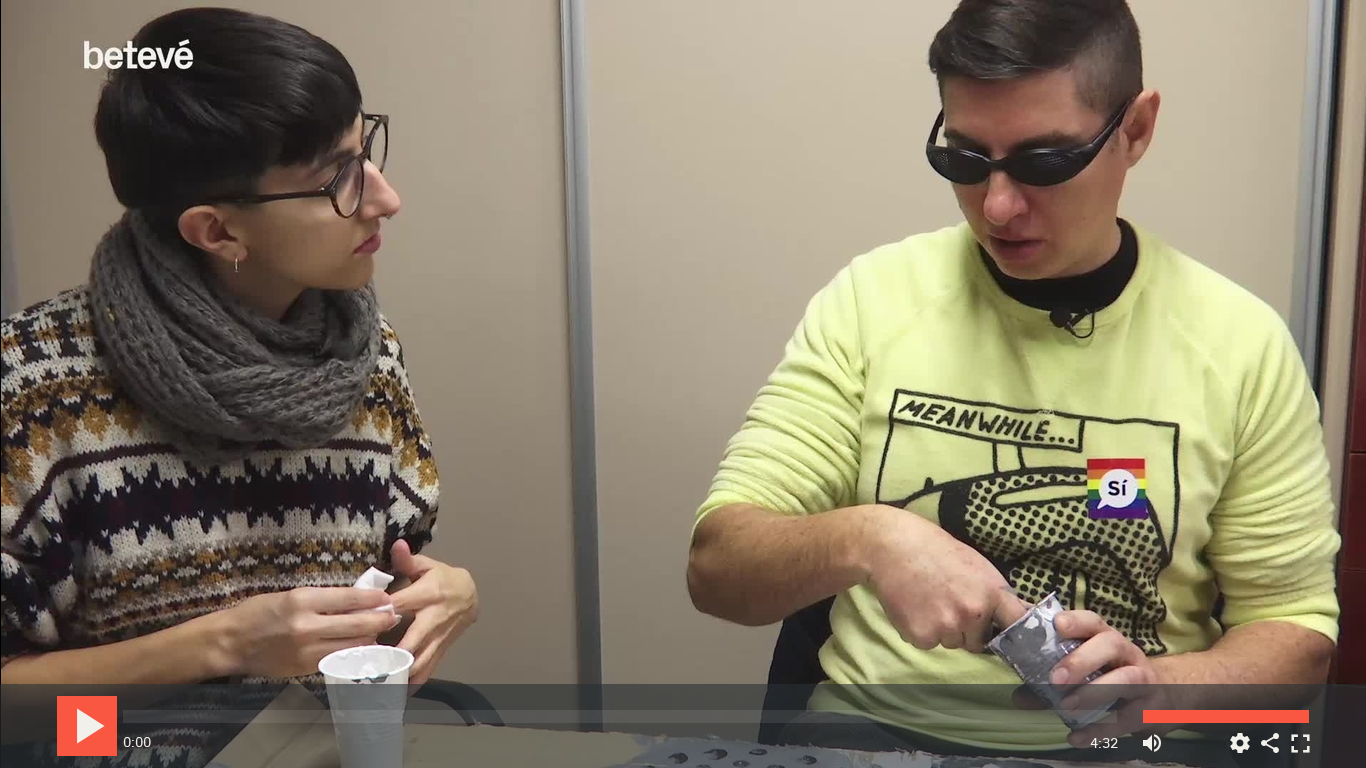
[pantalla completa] (1300, 735)
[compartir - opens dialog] (1270, 735)
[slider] (620, 716)
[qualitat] (1240, 735)
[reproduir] (87, 726)
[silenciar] (1152, 735)
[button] (684, 385)
